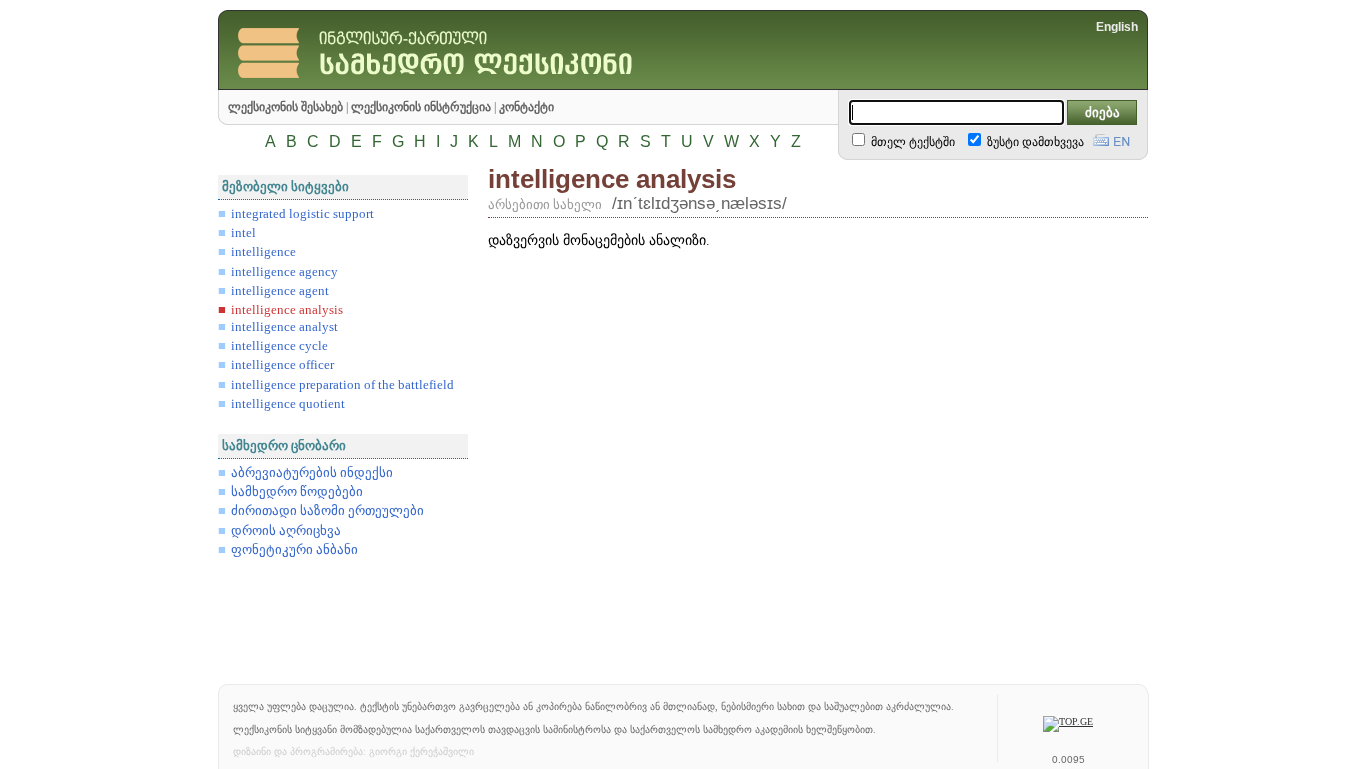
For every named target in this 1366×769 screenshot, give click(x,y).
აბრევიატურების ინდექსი (312, 473)
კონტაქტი (526, 107)
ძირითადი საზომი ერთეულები (327, 511)
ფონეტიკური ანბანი (294, 550)
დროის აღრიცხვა (286, 531)
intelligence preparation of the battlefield (342, 385)
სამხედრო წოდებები (297, 492)
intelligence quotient (288, 404)
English (1117, 27)
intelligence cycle (279, 346)
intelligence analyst (284, 327)
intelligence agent (280, 291)
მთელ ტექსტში (911, 142)
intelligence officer (282, 365)
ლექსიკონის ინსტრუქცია (421, 107)
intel (243, 233)
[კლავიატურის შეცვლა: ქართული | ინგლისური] (1111, 138)
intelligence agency (284, 272)
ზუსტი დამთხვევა (1034, 142)
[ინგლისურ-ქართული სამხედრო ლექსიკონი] (478, 84)
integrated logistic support (302, 214)
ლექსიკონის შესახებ (285, 107)
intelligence (263, 252)
